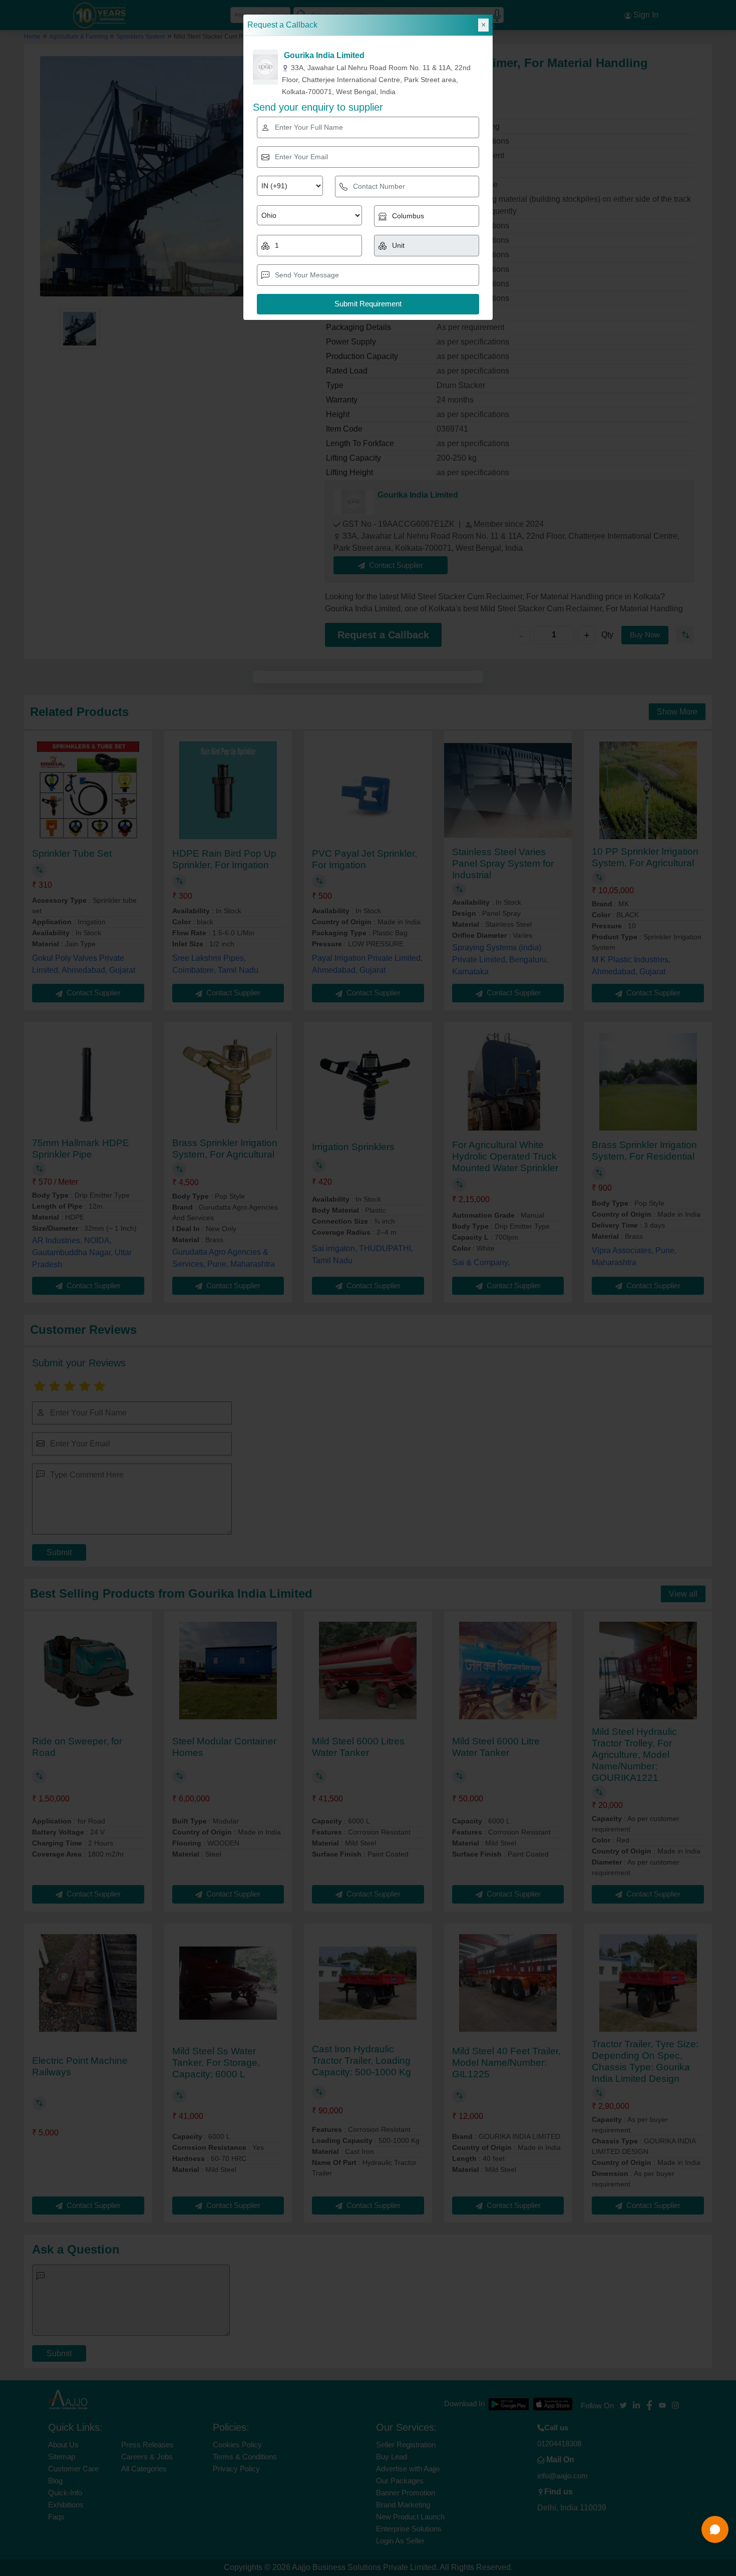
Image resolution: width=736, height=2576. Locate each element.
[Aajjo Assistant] (715, 2529)
